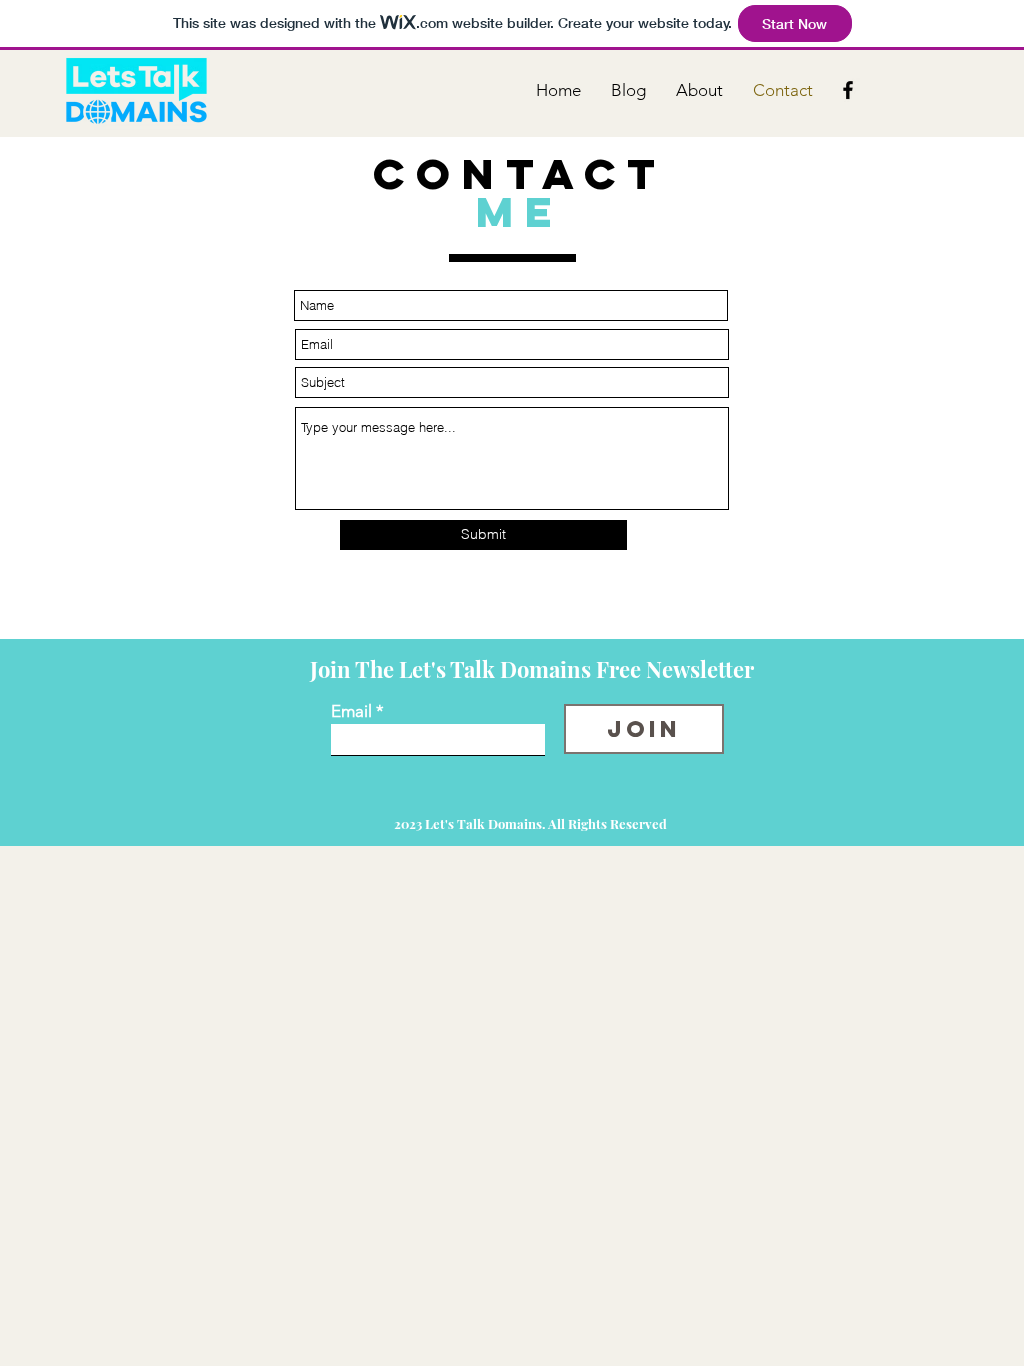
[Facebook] (848, 90)
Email (351, 711)
